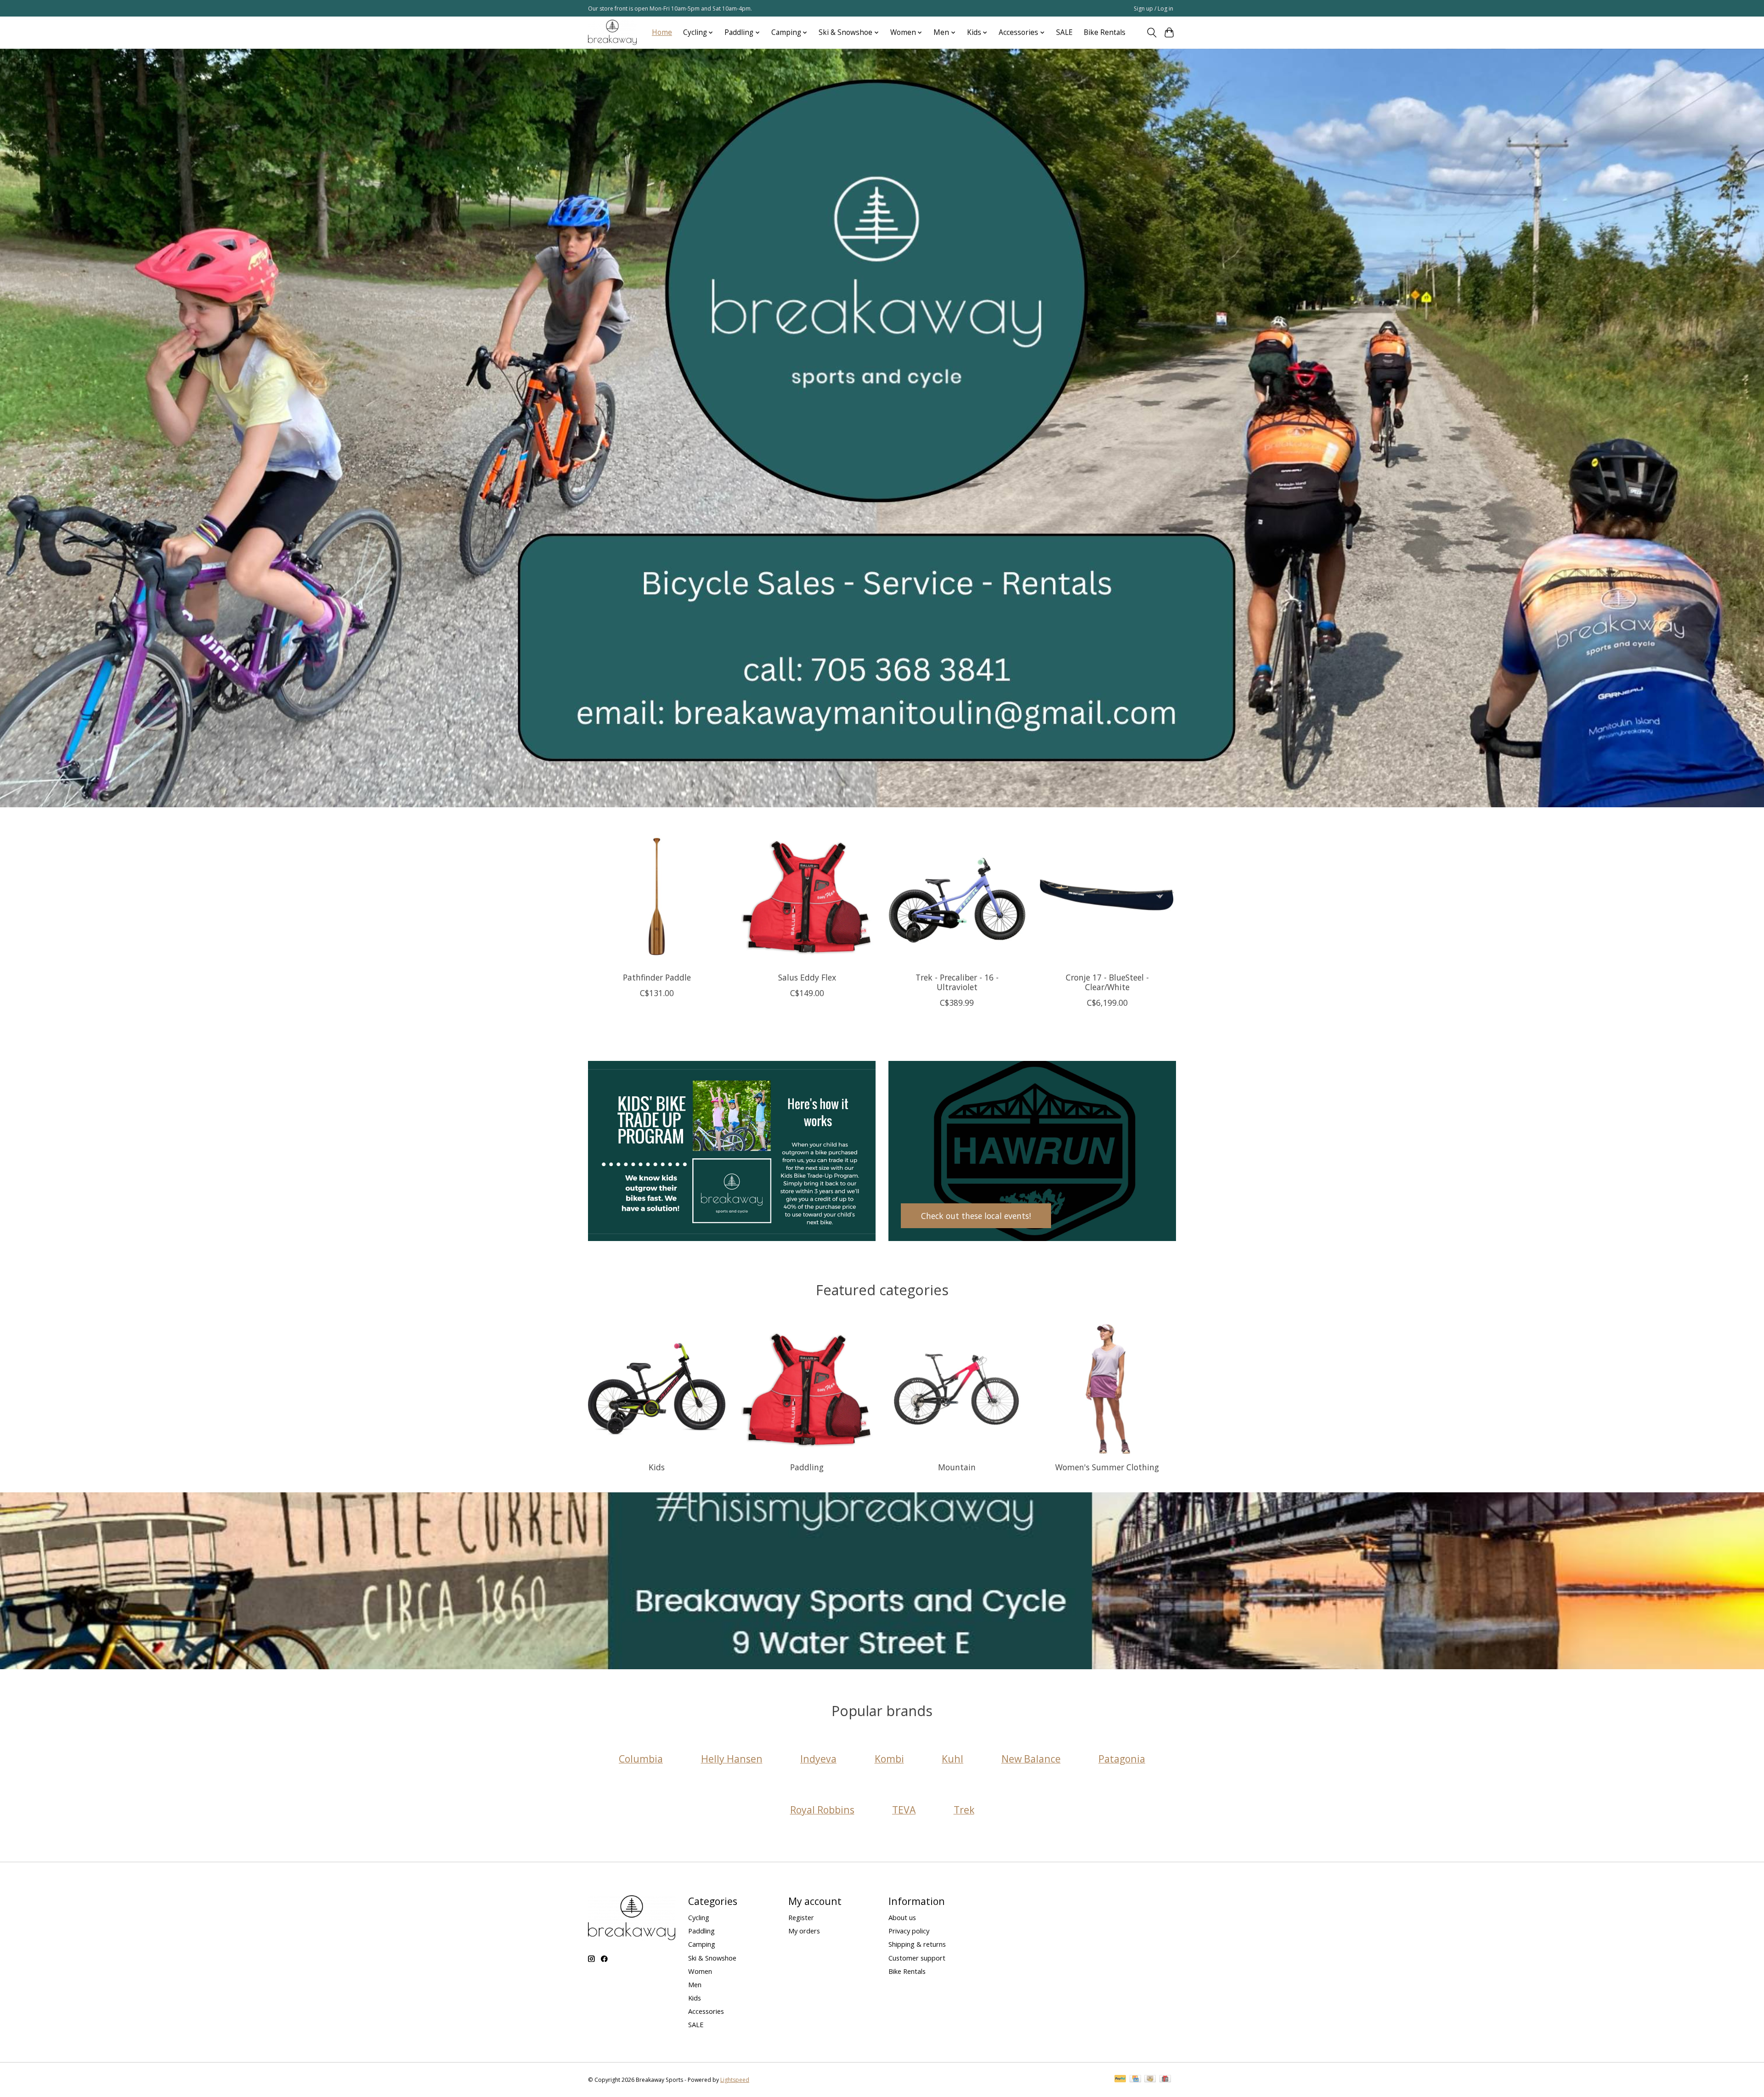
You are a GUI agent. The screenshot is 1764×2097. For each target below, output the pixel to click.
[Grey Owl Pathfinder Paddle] (657, 896)
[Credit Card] (1135, 2080)
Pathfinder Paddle (657, 977)
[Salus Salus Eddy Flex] (807, 896)
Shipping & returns (917, 1944)
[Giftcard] (1165, 2080)
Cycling (699, 1917)
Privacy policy (909, 1931)
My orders (804, 1931)
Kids (657, 1467)
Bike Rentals (1105, 32)
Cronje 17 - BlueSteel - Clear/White (1107, 982)
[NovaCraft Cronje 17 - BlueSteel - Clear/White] (1107, 896)
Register (801, 1917)
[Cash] (1150, 2080)
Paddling (807, 1467)
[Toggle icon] (1151, 33)
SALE (1064, 32)
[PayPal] (1120, 2080)
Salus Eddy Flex (807, 977)
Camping (702, 1944)
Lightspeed (735, 2080)
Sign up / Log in (1153, 9)
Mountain (957, 1467)
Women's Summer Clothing (1107, 1467)
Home (662, 32)
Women (700, 1971)
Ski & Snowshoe (712, 1958)
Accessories (706, 2011)
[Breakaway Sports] (612, 32)
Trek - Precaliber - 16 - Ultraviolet (957, 982)
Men (695, 1984)
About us (902, 1917)
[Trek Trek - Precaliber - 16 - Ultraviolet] (957, 896)
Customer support (917, 1958)
